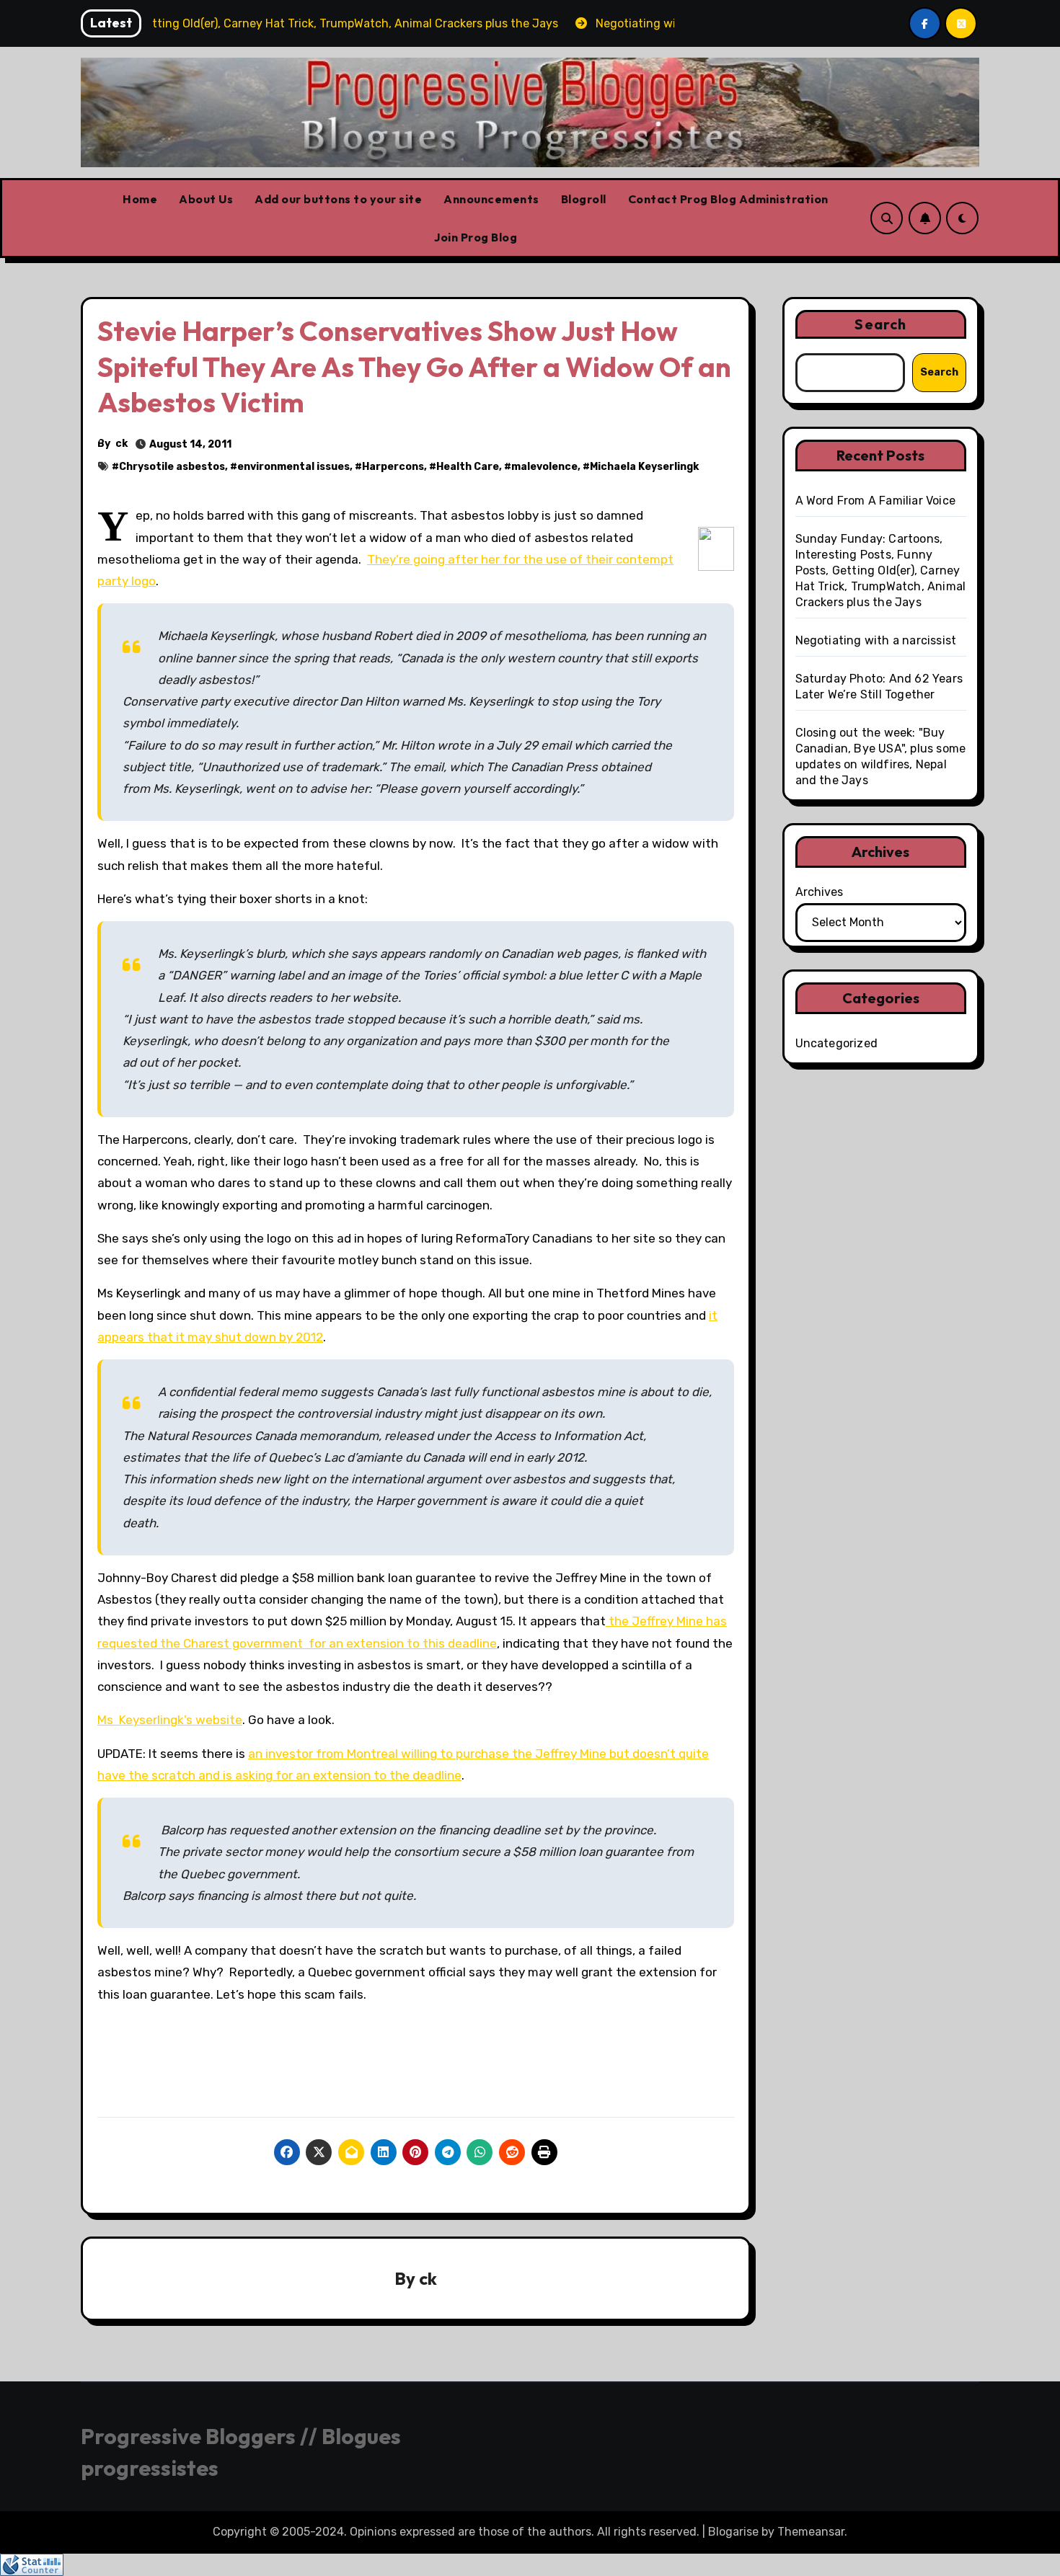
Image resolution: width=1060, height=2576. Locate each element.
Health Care (468, 467)
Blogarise (733, 2532)
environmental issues (293, 467)
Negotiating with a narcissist (876, 640)
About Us (206, 199)
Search (880, 324)
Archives (819, 892)
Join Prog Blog (476, 237)
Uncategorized (837, 1043)
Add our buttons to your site (338, 199)
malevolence (544, 467)
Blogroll (584, 199)
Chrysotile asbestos (172, 467)
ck (122, 444)
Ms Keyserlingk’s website (170, 1720)
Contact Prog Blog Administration (728, 199)
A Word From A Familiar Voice (876, 501)
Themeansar (811, 2532)
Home (140, 199)
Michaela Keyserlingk (644, 467)
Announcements (491, 199)
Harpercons (393, 467)
